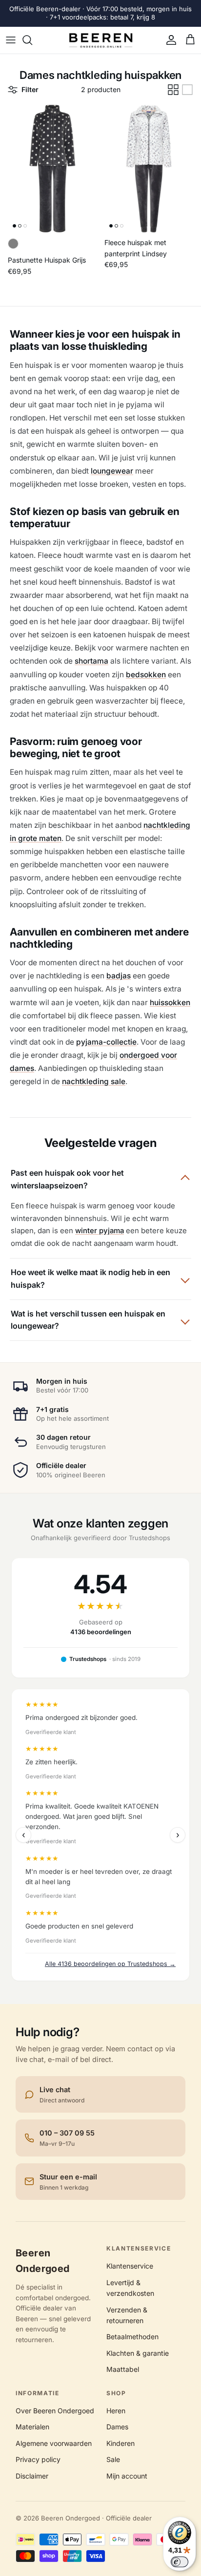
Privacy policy (38, 2459)
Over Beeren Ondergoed (55, 2411)
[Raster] (173, 90)
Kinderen (121, 2443)
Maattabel (123, 2369)
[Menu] (11, 40)
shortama (91, 661)
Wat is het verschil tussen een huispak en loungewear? (88, 1320)
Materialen (32, 2427)
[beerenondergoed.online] (101, 40)
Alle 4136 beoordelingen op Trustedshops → (110, 1964)
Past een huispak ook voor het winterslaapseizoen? (67, 1179)
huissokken (170, 1002)
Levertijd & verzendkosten (130, 2288)
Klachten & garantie (138, 2353)
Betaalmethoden (132, 2337)
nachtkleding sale (94, 1081)
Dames (117, 2427)
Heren (116, 2411)
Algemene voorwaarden (54, 2443)
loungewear (112, 471)
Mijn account (127, 2476)
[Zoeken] (32, 40)
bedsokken (146, 675)
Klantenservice (130, 2266)
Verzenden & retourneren (127, 2315)
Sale (113, 2459)
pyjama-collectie (106, 1042)
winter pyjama (100, 1231)
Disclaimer (32, 2476)
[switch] (180, 2562)
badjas (119, 976)
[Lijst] (187, 90)
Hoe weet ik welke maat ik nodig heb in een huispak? (90, 1278)
